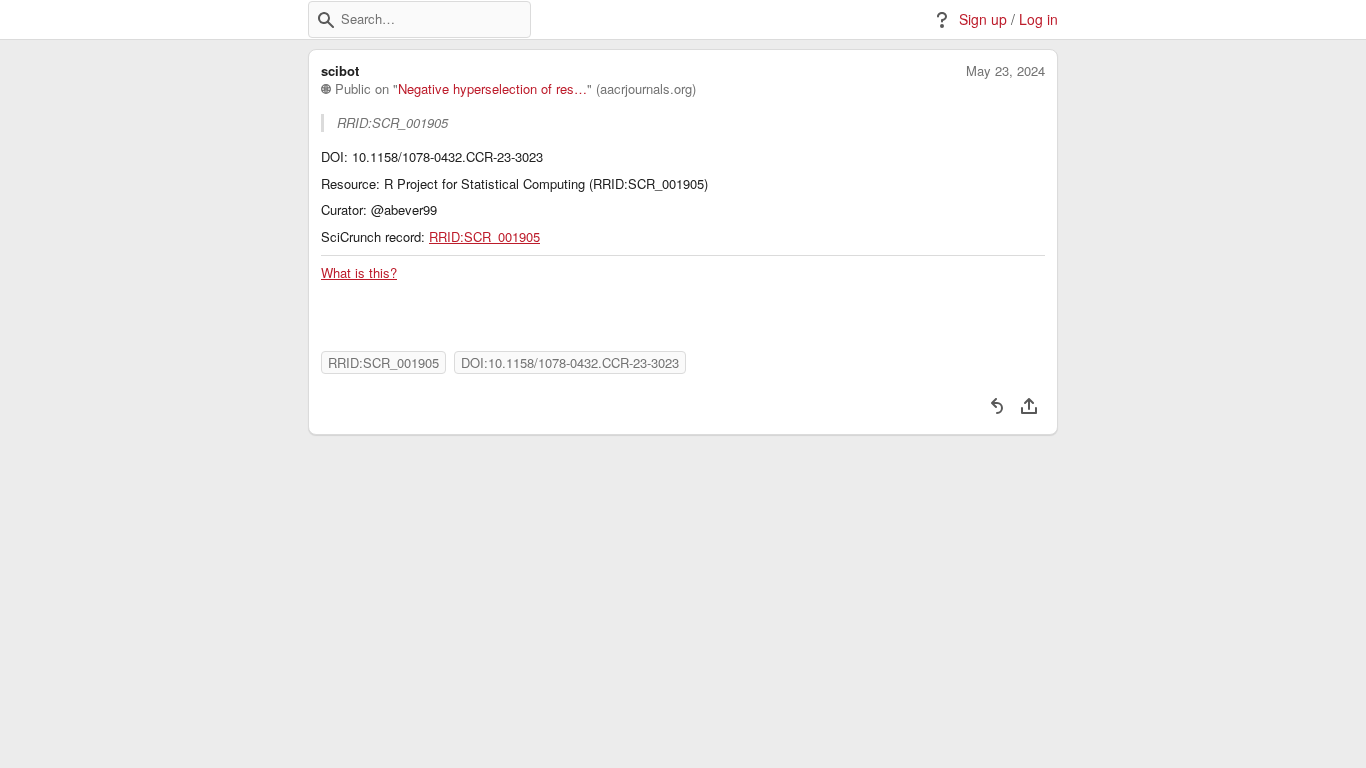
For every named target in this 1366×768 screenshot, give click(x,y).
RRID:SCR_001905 (484, 237)
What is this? (359, 273)
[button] (326, 20)
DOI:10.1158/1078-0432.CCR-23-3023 (570, 362)
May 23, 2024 (1005, 71)
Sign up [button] (983, 19)
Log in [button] (1038, 19)
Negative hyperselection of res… (492, 89)
